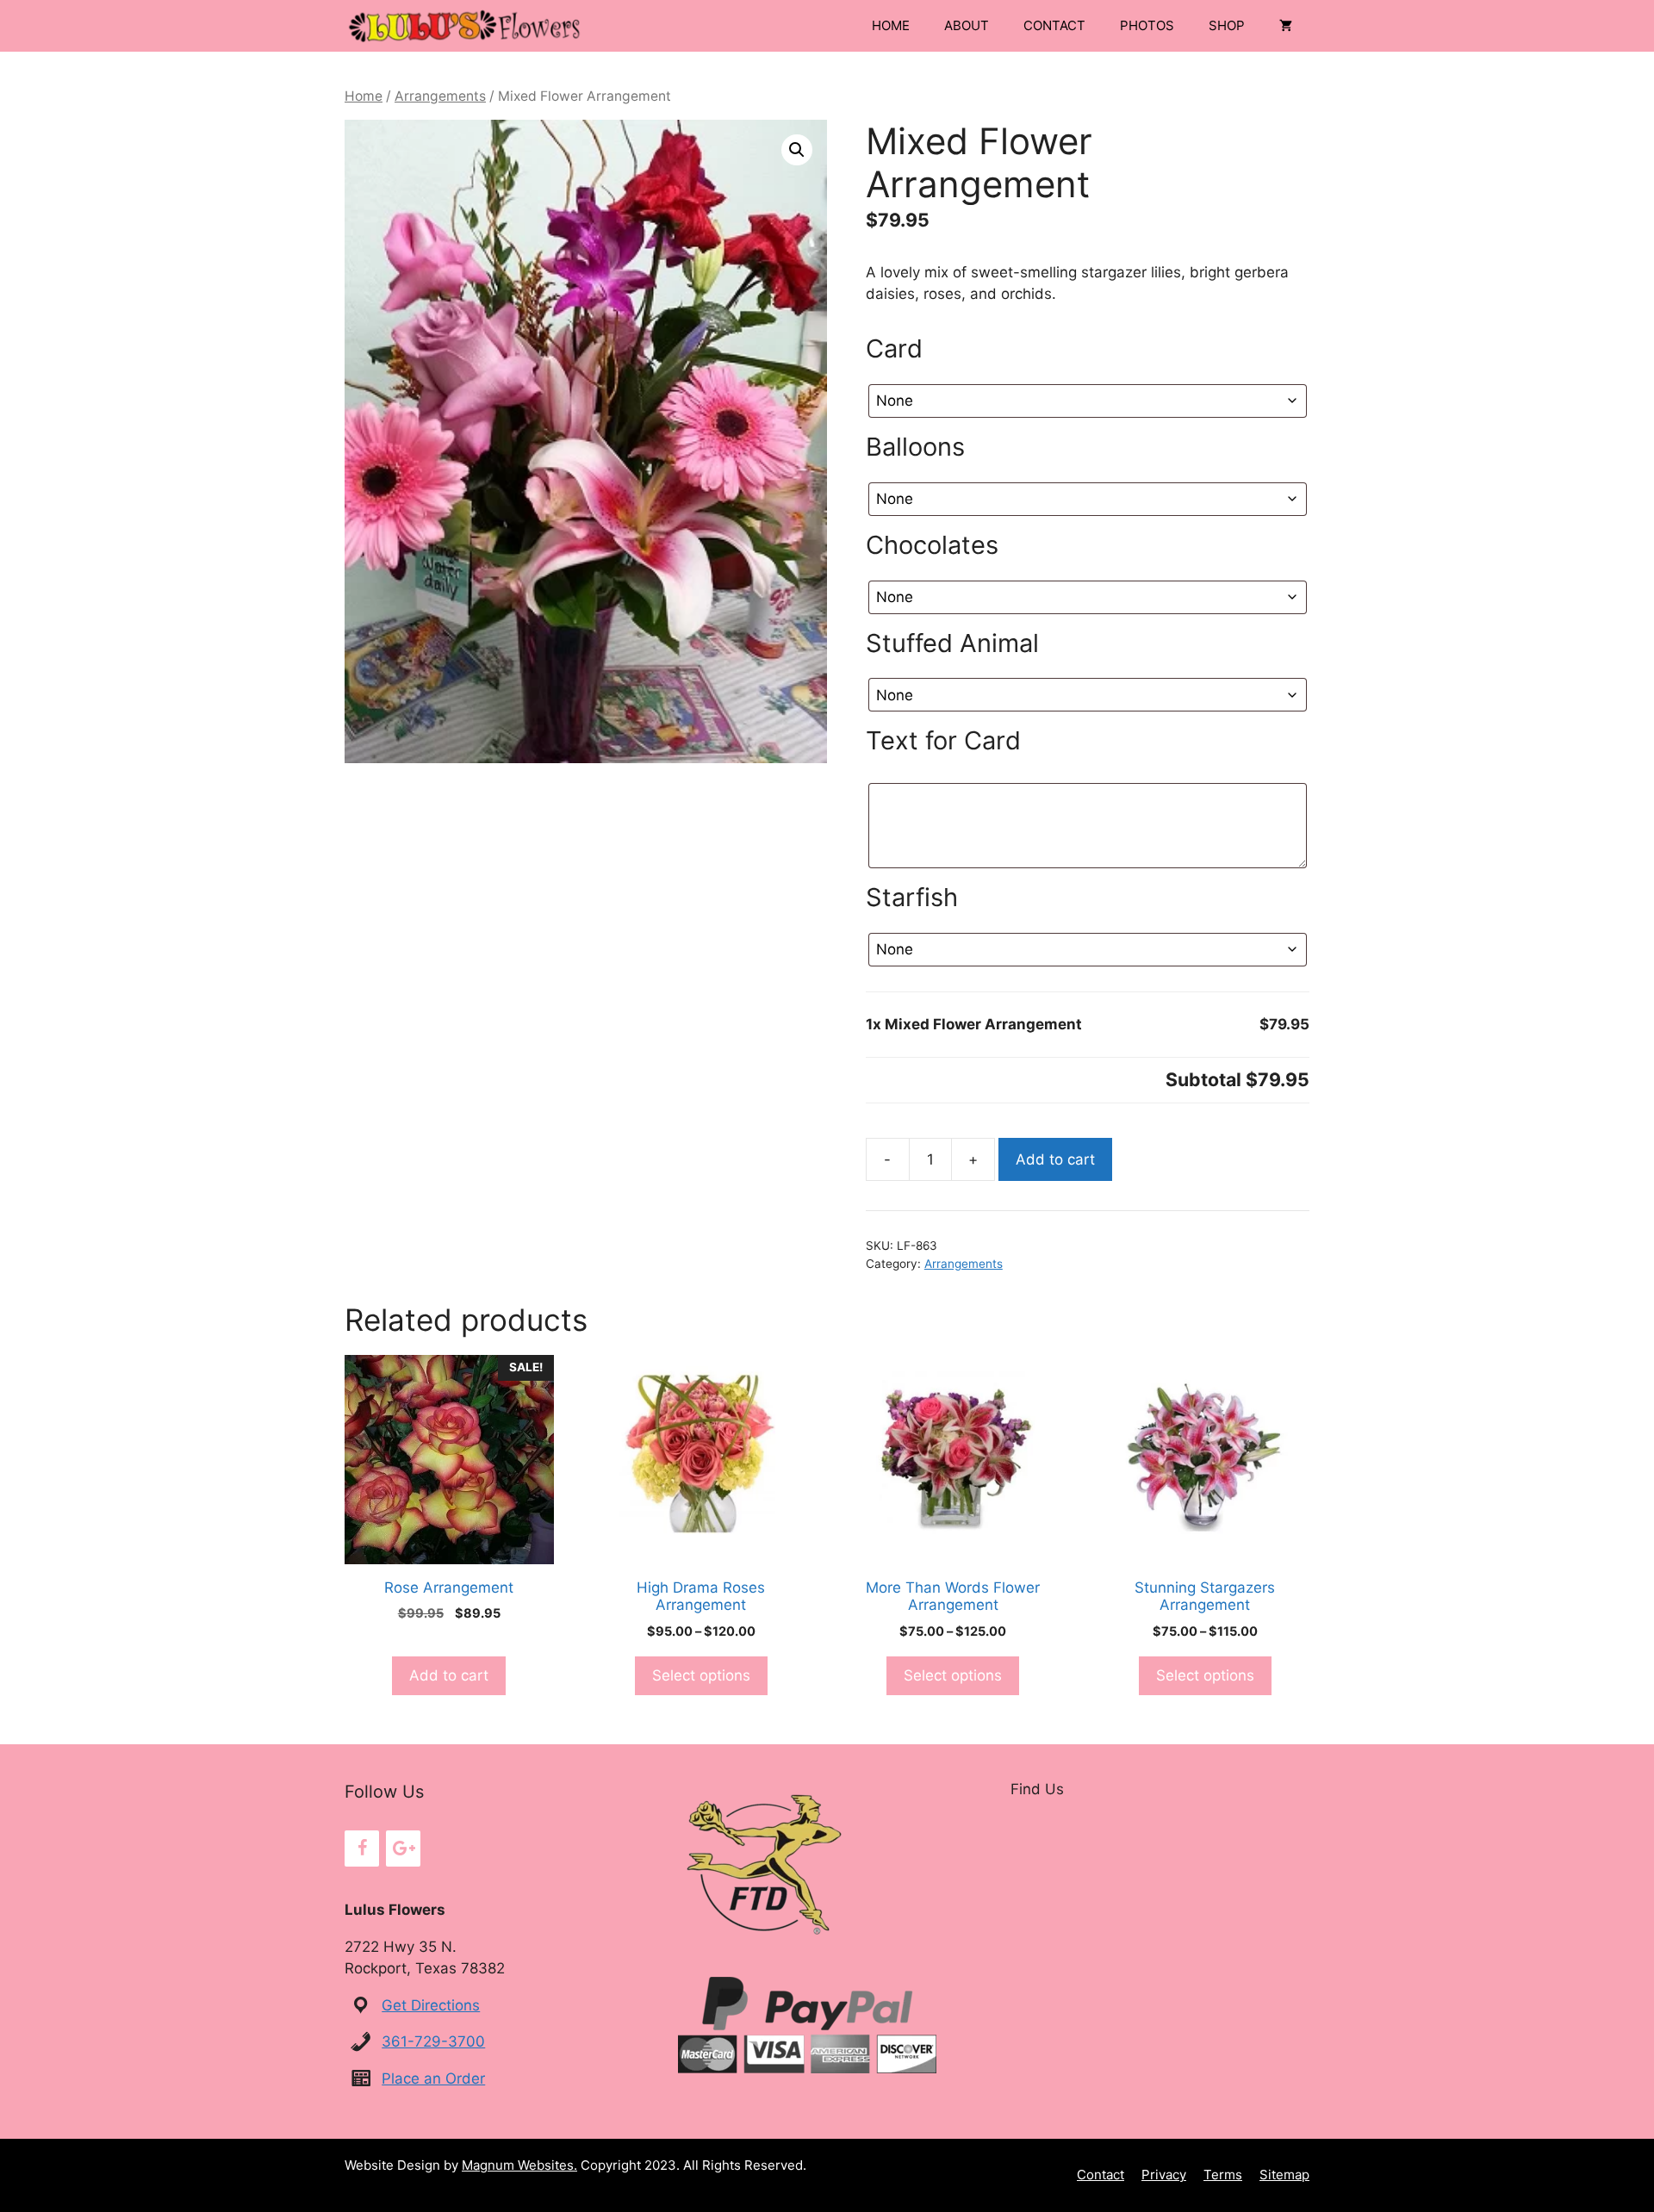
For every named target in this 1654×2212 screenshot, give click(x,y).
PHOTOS (1147, 25)
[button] (797, 150)
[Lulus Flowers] (465, 26)
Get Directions (431, 2005)
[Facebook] (362, 1849)
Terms (1223, 2175)
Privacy (1164, 2175)
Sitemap (1284, 2175)
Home (364, 96)
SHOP (1227, 25)
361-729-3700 (433, 2041)
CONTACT (1054, 25)
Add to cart (1055, 1159)
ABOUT (967, 25)
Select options (701, 1675)
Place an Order (433, 2078)
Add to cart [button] (449, 1675)
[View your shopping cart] (1286, 26)
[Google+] (403, 1849)
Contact (1101, 2175)
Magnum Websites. (519, 2165)
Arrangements (440, 96)
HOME (891, 25)
